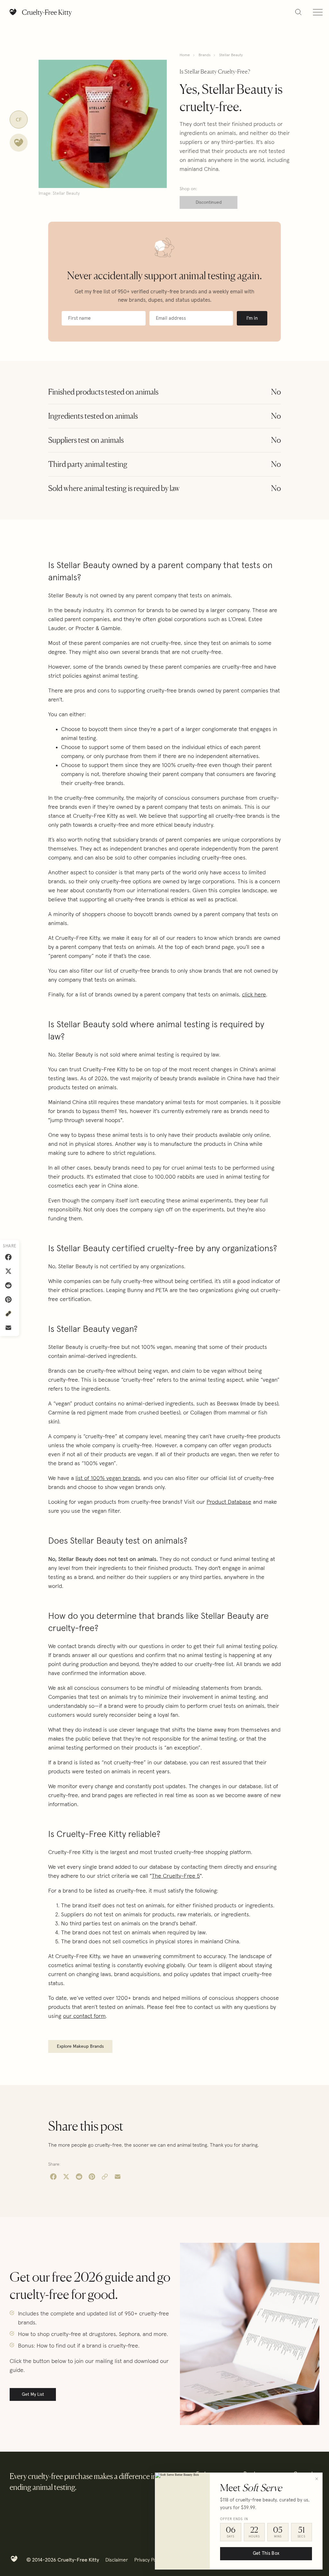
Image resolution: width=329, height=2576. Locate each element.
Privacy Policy (149, 2560)
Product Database (229, 1502)
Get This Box (266, 2554)
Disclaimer (117, 2560)
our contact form (84, 2016)
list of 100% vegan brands (108, 1478)
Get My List (33, 2394)
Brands (205, 55)
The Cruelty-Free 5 (176, 1876)
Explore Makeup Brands (80, 2046)
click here (254, 995)
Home (185, 55)
